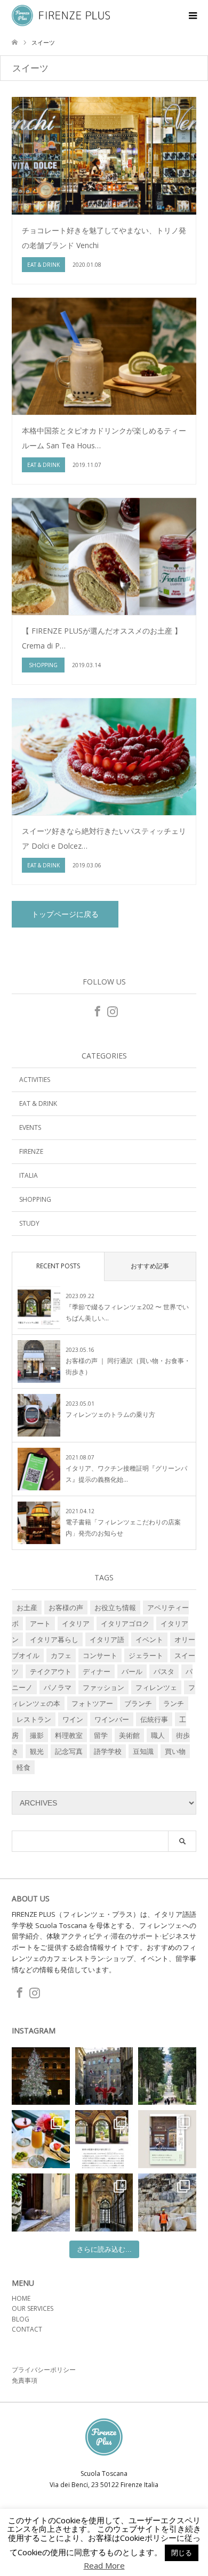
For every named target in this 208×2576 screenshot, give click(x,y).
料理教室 (69, 1735)
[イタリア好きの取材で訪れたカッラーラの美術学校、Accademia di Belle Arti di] (104, 2202)
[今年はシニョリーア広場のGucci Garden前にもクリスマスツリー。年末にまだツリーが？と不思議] (41, 2076)
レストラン (34, 1719)
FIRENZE (31, 1151)
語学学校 (108, 1751)
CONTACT (27, 2329)
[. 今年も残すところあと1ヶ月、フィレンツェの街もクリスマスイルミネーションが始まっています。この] (104, 2076)
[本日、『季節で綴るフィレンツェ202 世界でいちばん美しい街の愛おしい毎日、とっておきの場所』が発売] (104, 2139)
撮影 (37, 1735)
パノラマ (58, 1687)
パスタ (164, 1671)
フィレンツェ (156, 1687)
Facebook (97, 1011)
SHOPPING (35, 1199)
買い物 (175, 1751)
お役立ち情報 (115, 1607)
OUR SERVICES (33, 2308)
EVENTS (30, 1127)
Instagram (111, 1011)
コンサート (100, 1655)
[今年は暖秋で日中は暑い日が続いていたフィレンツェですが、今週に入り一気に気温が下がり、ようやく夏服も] (167, 2076)
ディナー (97, 1671)
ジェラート (146, 1655)
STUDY (29, 1223)
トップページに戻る (65, 914)
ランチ (174, 1703)
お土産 (27, 1607)
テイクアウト (51, 1671)
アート (40, 1623)
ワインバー (112, 1719)
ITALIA (29, 1175)
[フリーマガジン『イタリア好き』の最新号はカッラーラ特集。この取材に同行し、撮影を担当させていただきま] (167, 2202)
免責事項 (25, 2380)
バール (132, 1671)
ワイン (73, 1719)
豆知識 (143, 1751)
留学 (101, 1735)
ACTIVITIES (35, 1080)
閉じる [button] (182, 2553)
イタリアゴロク (125, 1623)
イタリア (76, 1623)
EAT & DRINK (38, 1104)
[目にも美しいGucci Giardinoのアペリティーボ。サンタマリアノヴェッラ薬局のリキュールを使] (41, 2139)
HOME (21, 2298)
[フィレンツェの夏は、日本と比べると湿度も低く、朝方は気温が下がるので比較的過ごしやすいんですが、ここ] (41, 2202)
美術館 (129, 1735)
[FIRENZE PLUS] (110, 15)
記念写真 (69, 1751)
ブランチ (138, 1703)
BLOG (21, 2319)
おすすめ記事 (150, 1266)
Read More (104, 2566)
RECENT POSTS (58, 1266)
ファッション (103, 1687)
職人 (158, 1735)
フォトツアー (92, 1703)
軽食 (23, 1767)
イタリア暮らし (54, 1639)
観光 (37, 1751)
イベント (149, 1639)
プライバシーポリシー (44, 2370)
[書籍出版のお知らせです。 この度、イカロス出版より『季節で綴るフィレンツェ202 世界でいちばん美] (167, 2139)
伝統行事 (154, 1719)
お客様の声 (66, 1607)
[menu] (192, 16)
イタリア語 (107, 1639)
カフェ (61, 1655)
